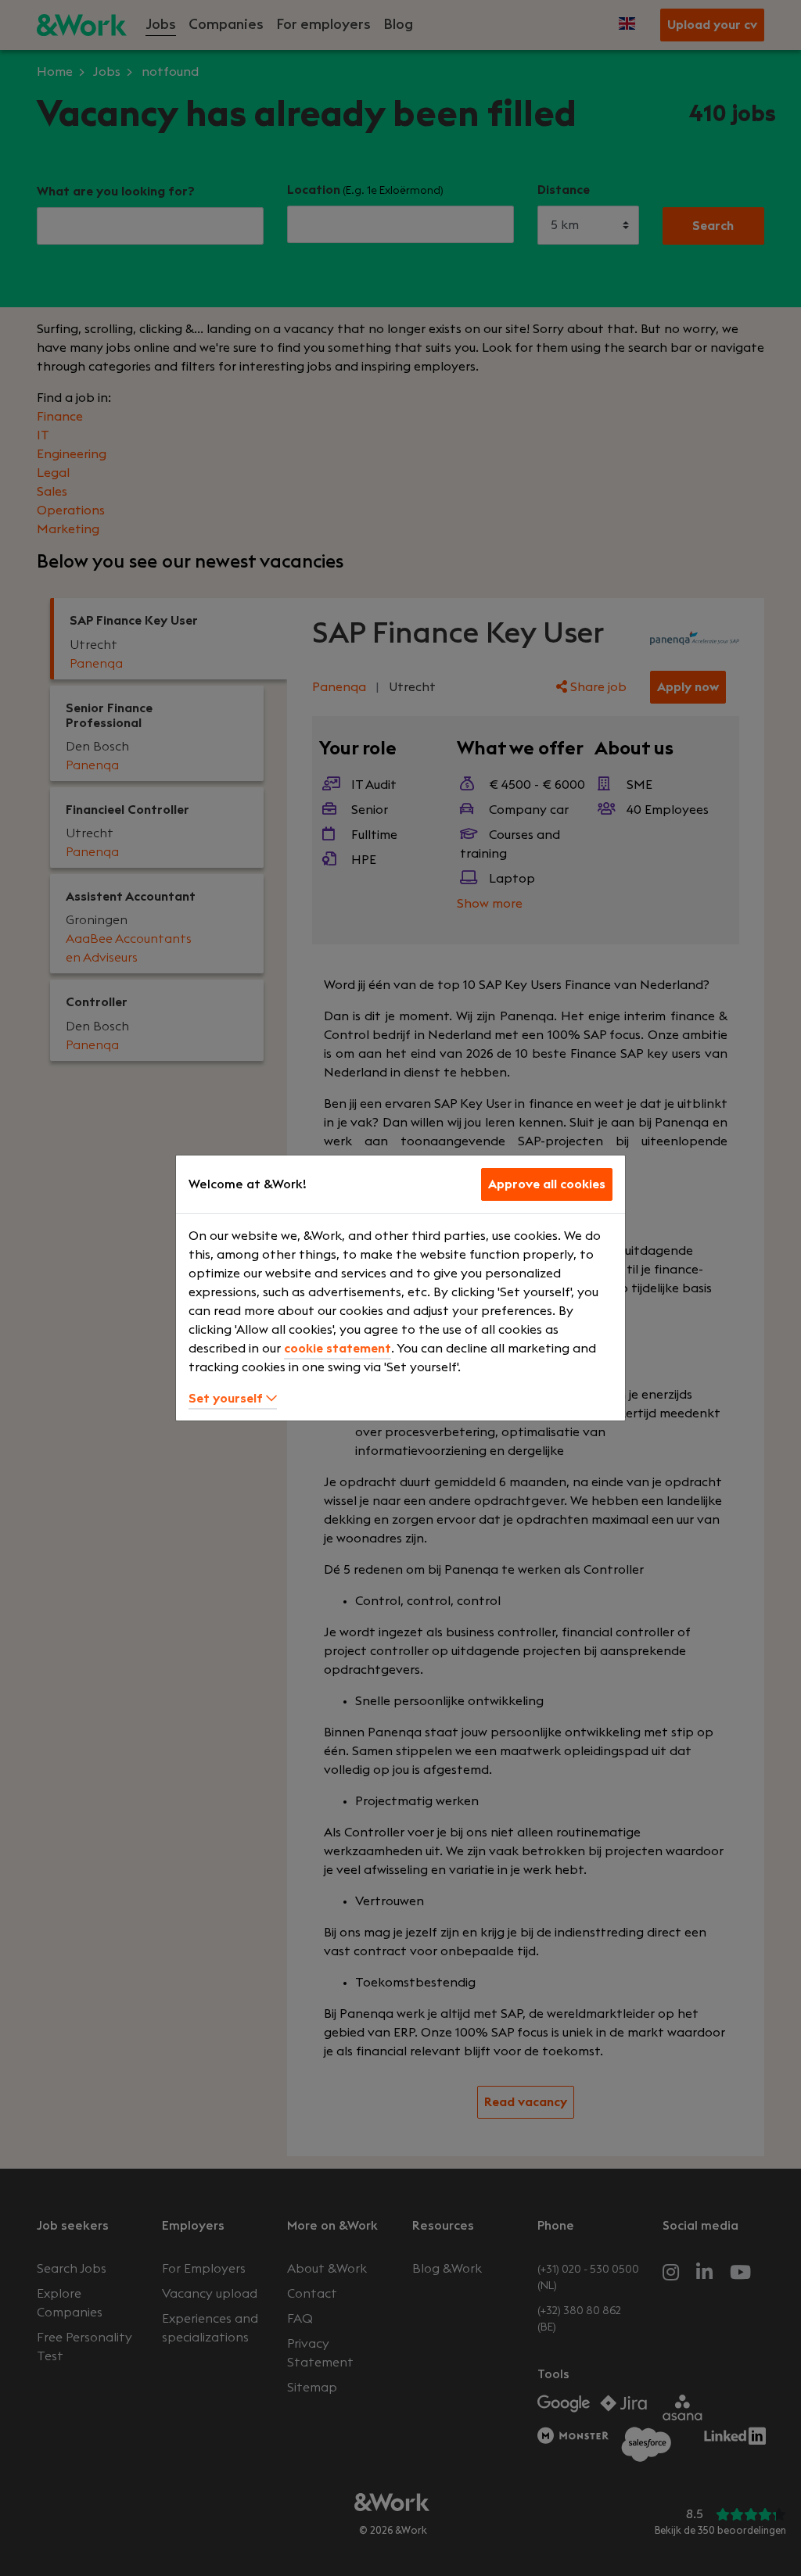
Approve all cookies (547, 1184)
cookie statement (338, 1349)
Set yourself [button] (227, 1399)
